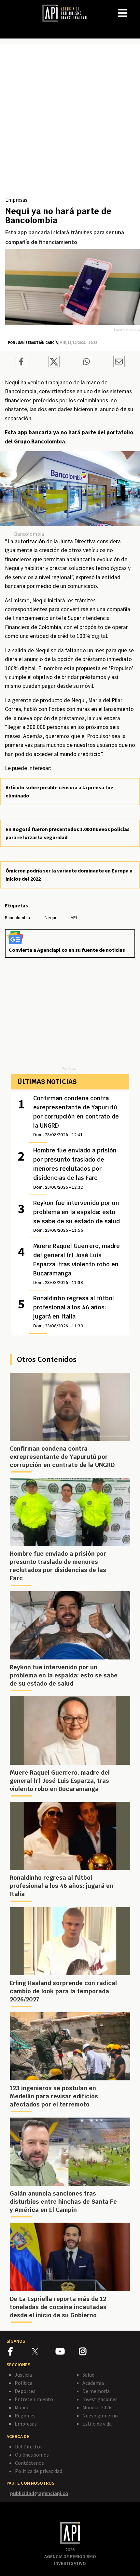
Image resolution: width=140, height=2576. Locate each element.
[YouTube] (67, 2352)
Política (23, 2383)
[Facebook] (20, 2352)
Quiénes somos (32, 2455)
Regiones (25, 2415)
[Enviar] (86, 362)
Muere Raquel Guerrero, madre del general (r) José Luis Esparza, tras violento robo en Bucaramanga (77, 1264)
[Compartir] (21, 362)
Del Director (28, 2446)
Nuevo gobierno (100, 2415)
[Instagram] (91, 2352)
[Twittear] (54, 365)
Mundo (22, 2407)
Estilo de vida (97, 2424)
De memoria (96, 2391)
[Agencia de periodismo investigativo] (68, 13)
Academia (93, 2383)
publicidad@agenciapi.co (39, 2493)
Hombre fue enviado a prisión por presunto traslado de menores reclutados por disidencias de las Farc (75, 1168)
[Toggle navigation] (135, 8)
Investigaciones (100, 2399)
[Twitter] (43, 2351)
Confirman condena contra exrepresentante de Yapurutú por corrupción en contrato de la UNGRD (76, 1116)
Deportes (25, 2391)
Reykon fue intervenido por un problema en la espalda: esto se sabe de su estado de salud (77, 1216)
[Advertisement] (70, 122)
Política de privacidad (39, 2471)
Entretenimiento (34, 2399)
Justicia (23, 2375)
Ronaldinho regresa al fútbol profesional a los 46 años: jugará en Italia (74, 1311)
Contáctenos (29, 2463)
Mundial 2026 (97, 2407)
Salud (88, 2375)
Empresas (16, 200)
